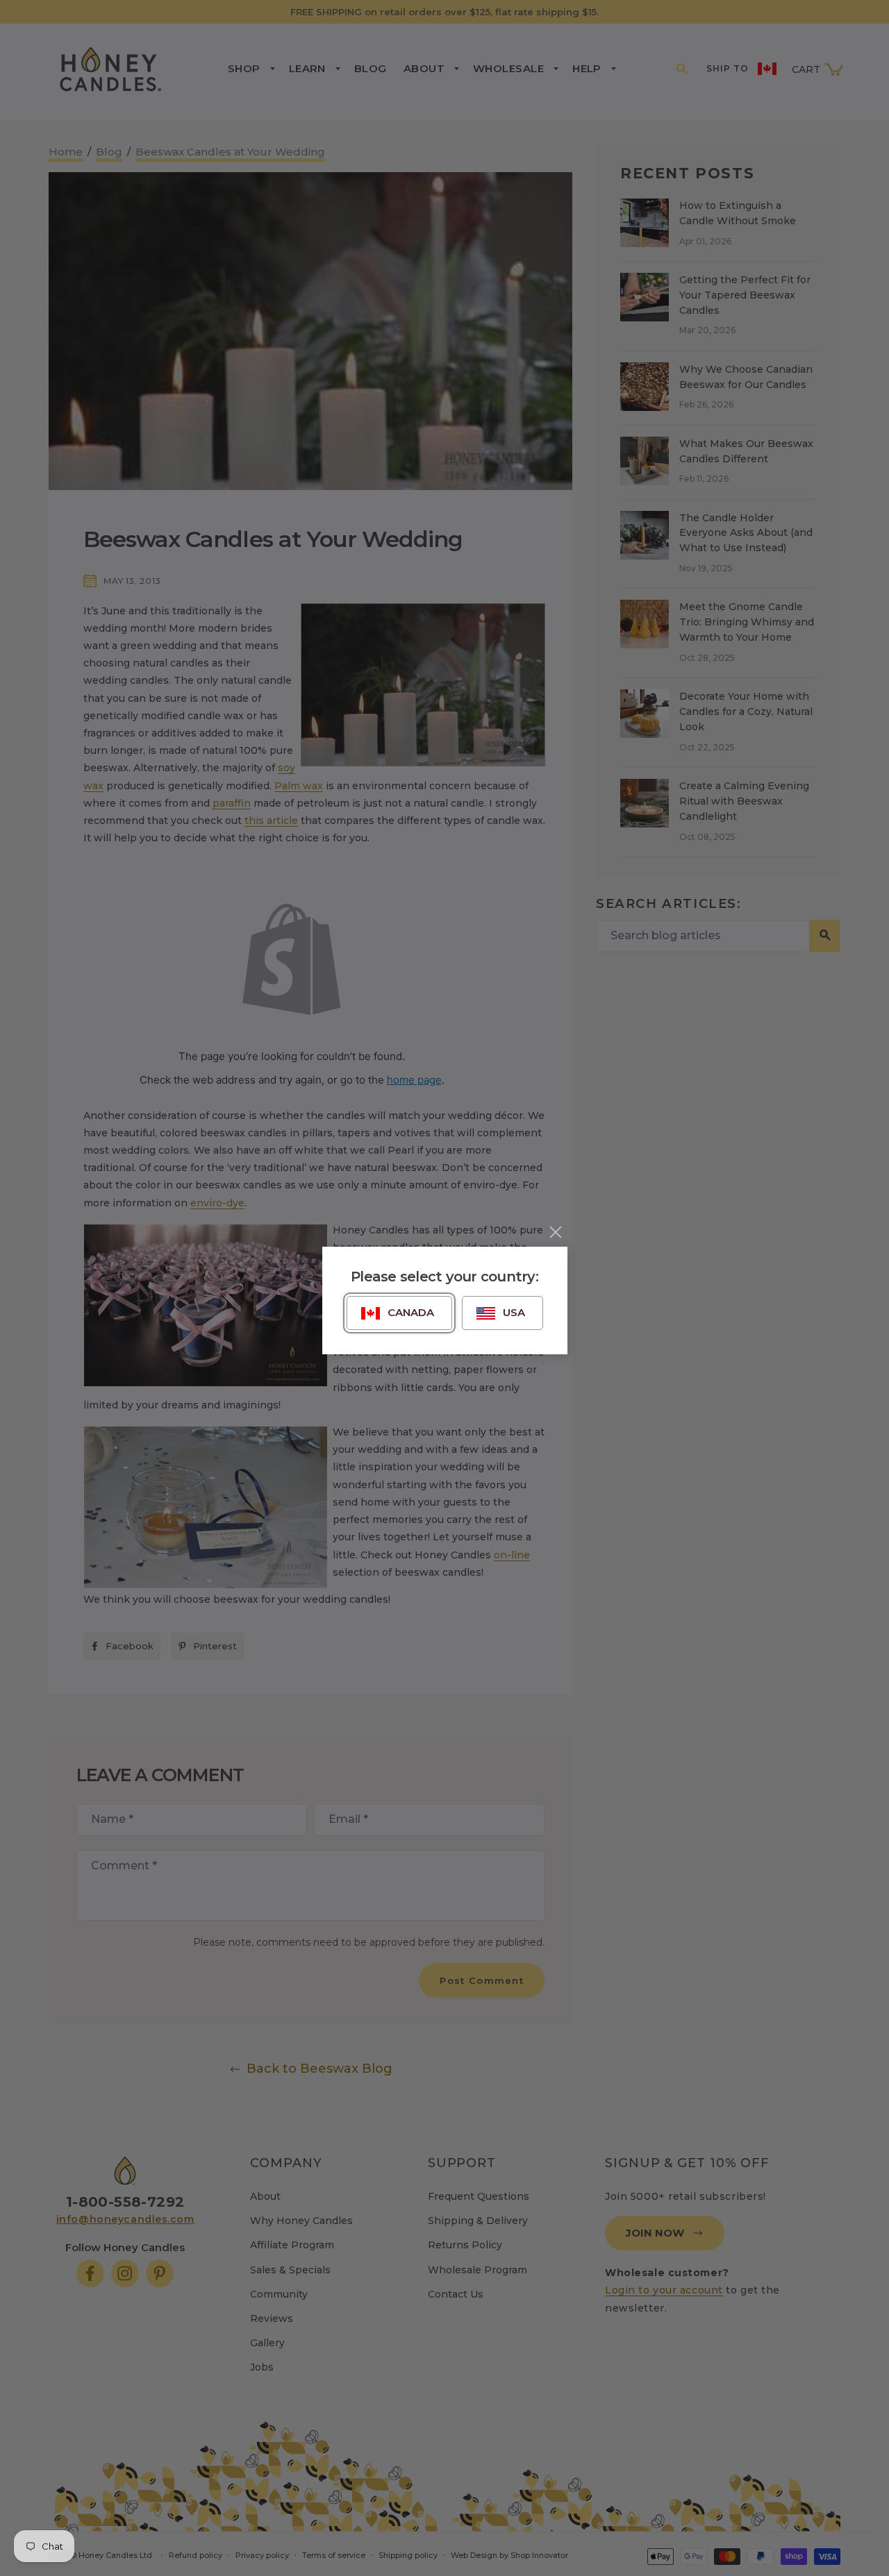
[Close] (556, 1232)
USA (514, 1312)
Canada (411, 1312)
